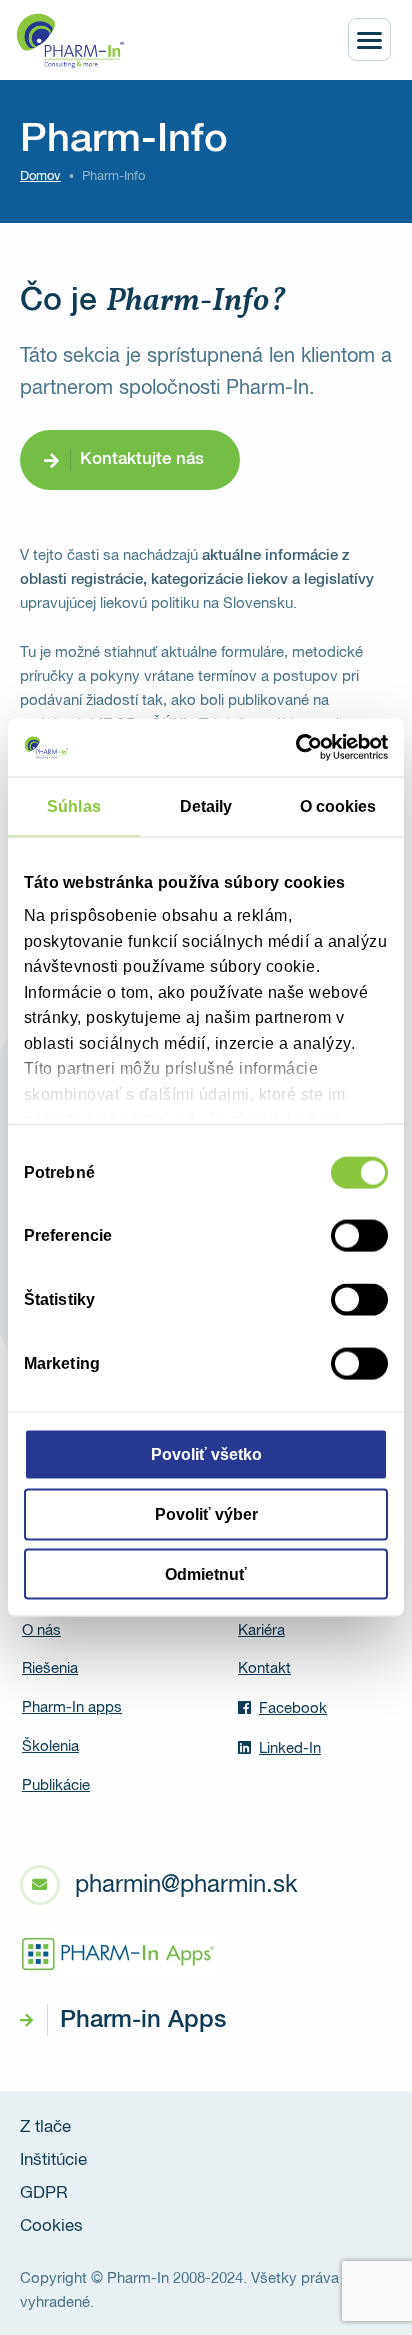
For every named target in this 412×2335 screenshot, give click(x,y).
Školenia (50, 1746)
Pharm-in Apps (143, 2020)
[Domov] (70, 41)
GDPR (44, 2193)
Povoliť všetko (206, 1454)
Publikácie (56, 1785)
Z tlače (45, 2127)
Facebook (293, 1708)
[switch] (359, 1236)
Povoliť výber (206, 1513)
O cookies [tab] (338, 806)
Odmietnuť (206, 1573)
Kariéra (261, 1630)
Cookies (51, 2226)
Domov (40, 176)
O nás (41, 1630)
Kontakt (264, 1668)
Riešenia (50, 1668)
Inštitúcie (53, 2160)
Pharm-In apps (72, 1707)
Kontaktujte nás (142, 459)
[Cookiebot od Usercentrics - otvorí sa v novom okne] (300, 747)
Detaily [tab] (206, 806)
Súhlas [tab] (74, 806)
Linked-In (290, 1748)
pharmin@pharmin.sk (186, 1885)
